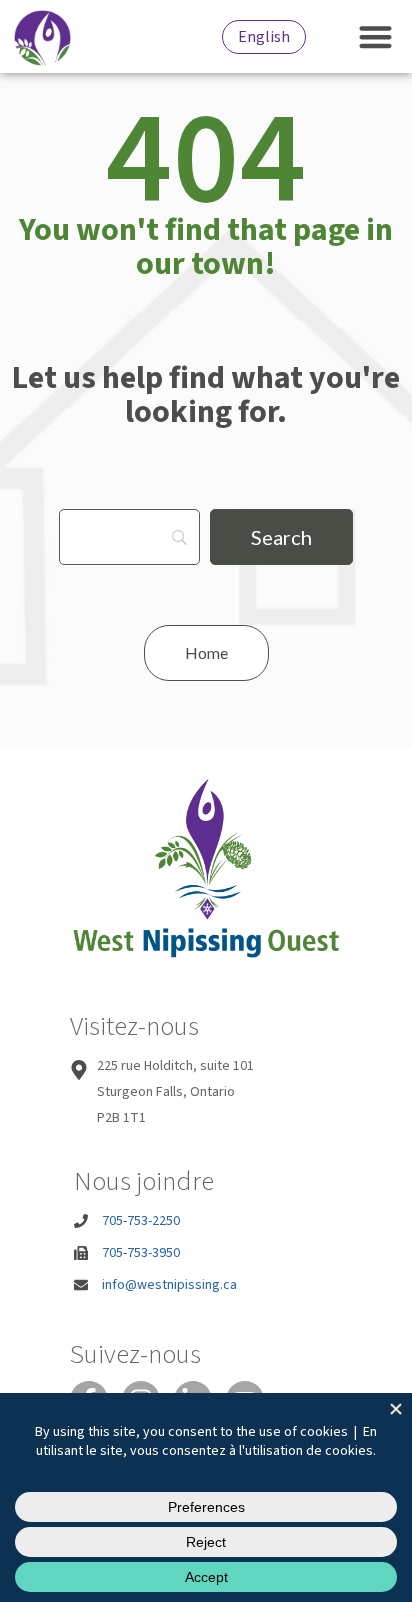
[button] (376, 36)
